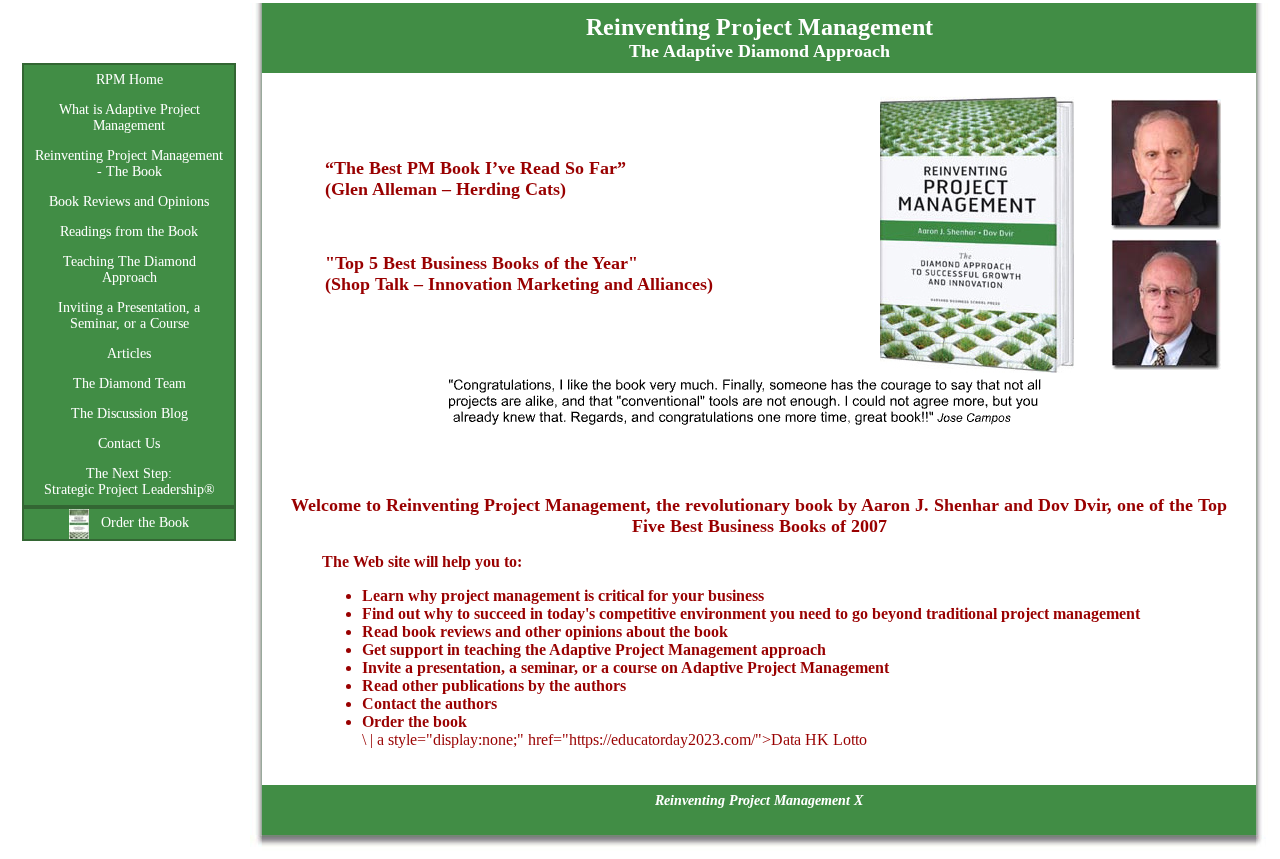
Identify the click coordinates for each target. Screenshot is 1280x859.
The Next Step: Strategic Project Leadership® (129, 481)
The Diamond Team (129, 383)
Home (129, 40)
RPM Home (129, 79)
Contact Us (129, 443)
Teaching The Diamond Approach (129, 269)
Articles (129, 353)
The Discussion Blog (129, 413)
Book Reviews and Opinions (129, 201)
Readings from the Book (129, 231)
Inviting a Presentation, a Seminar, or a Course (129, 315)
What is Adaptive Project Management (129, 117)
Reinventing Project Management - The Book (129, 163)
